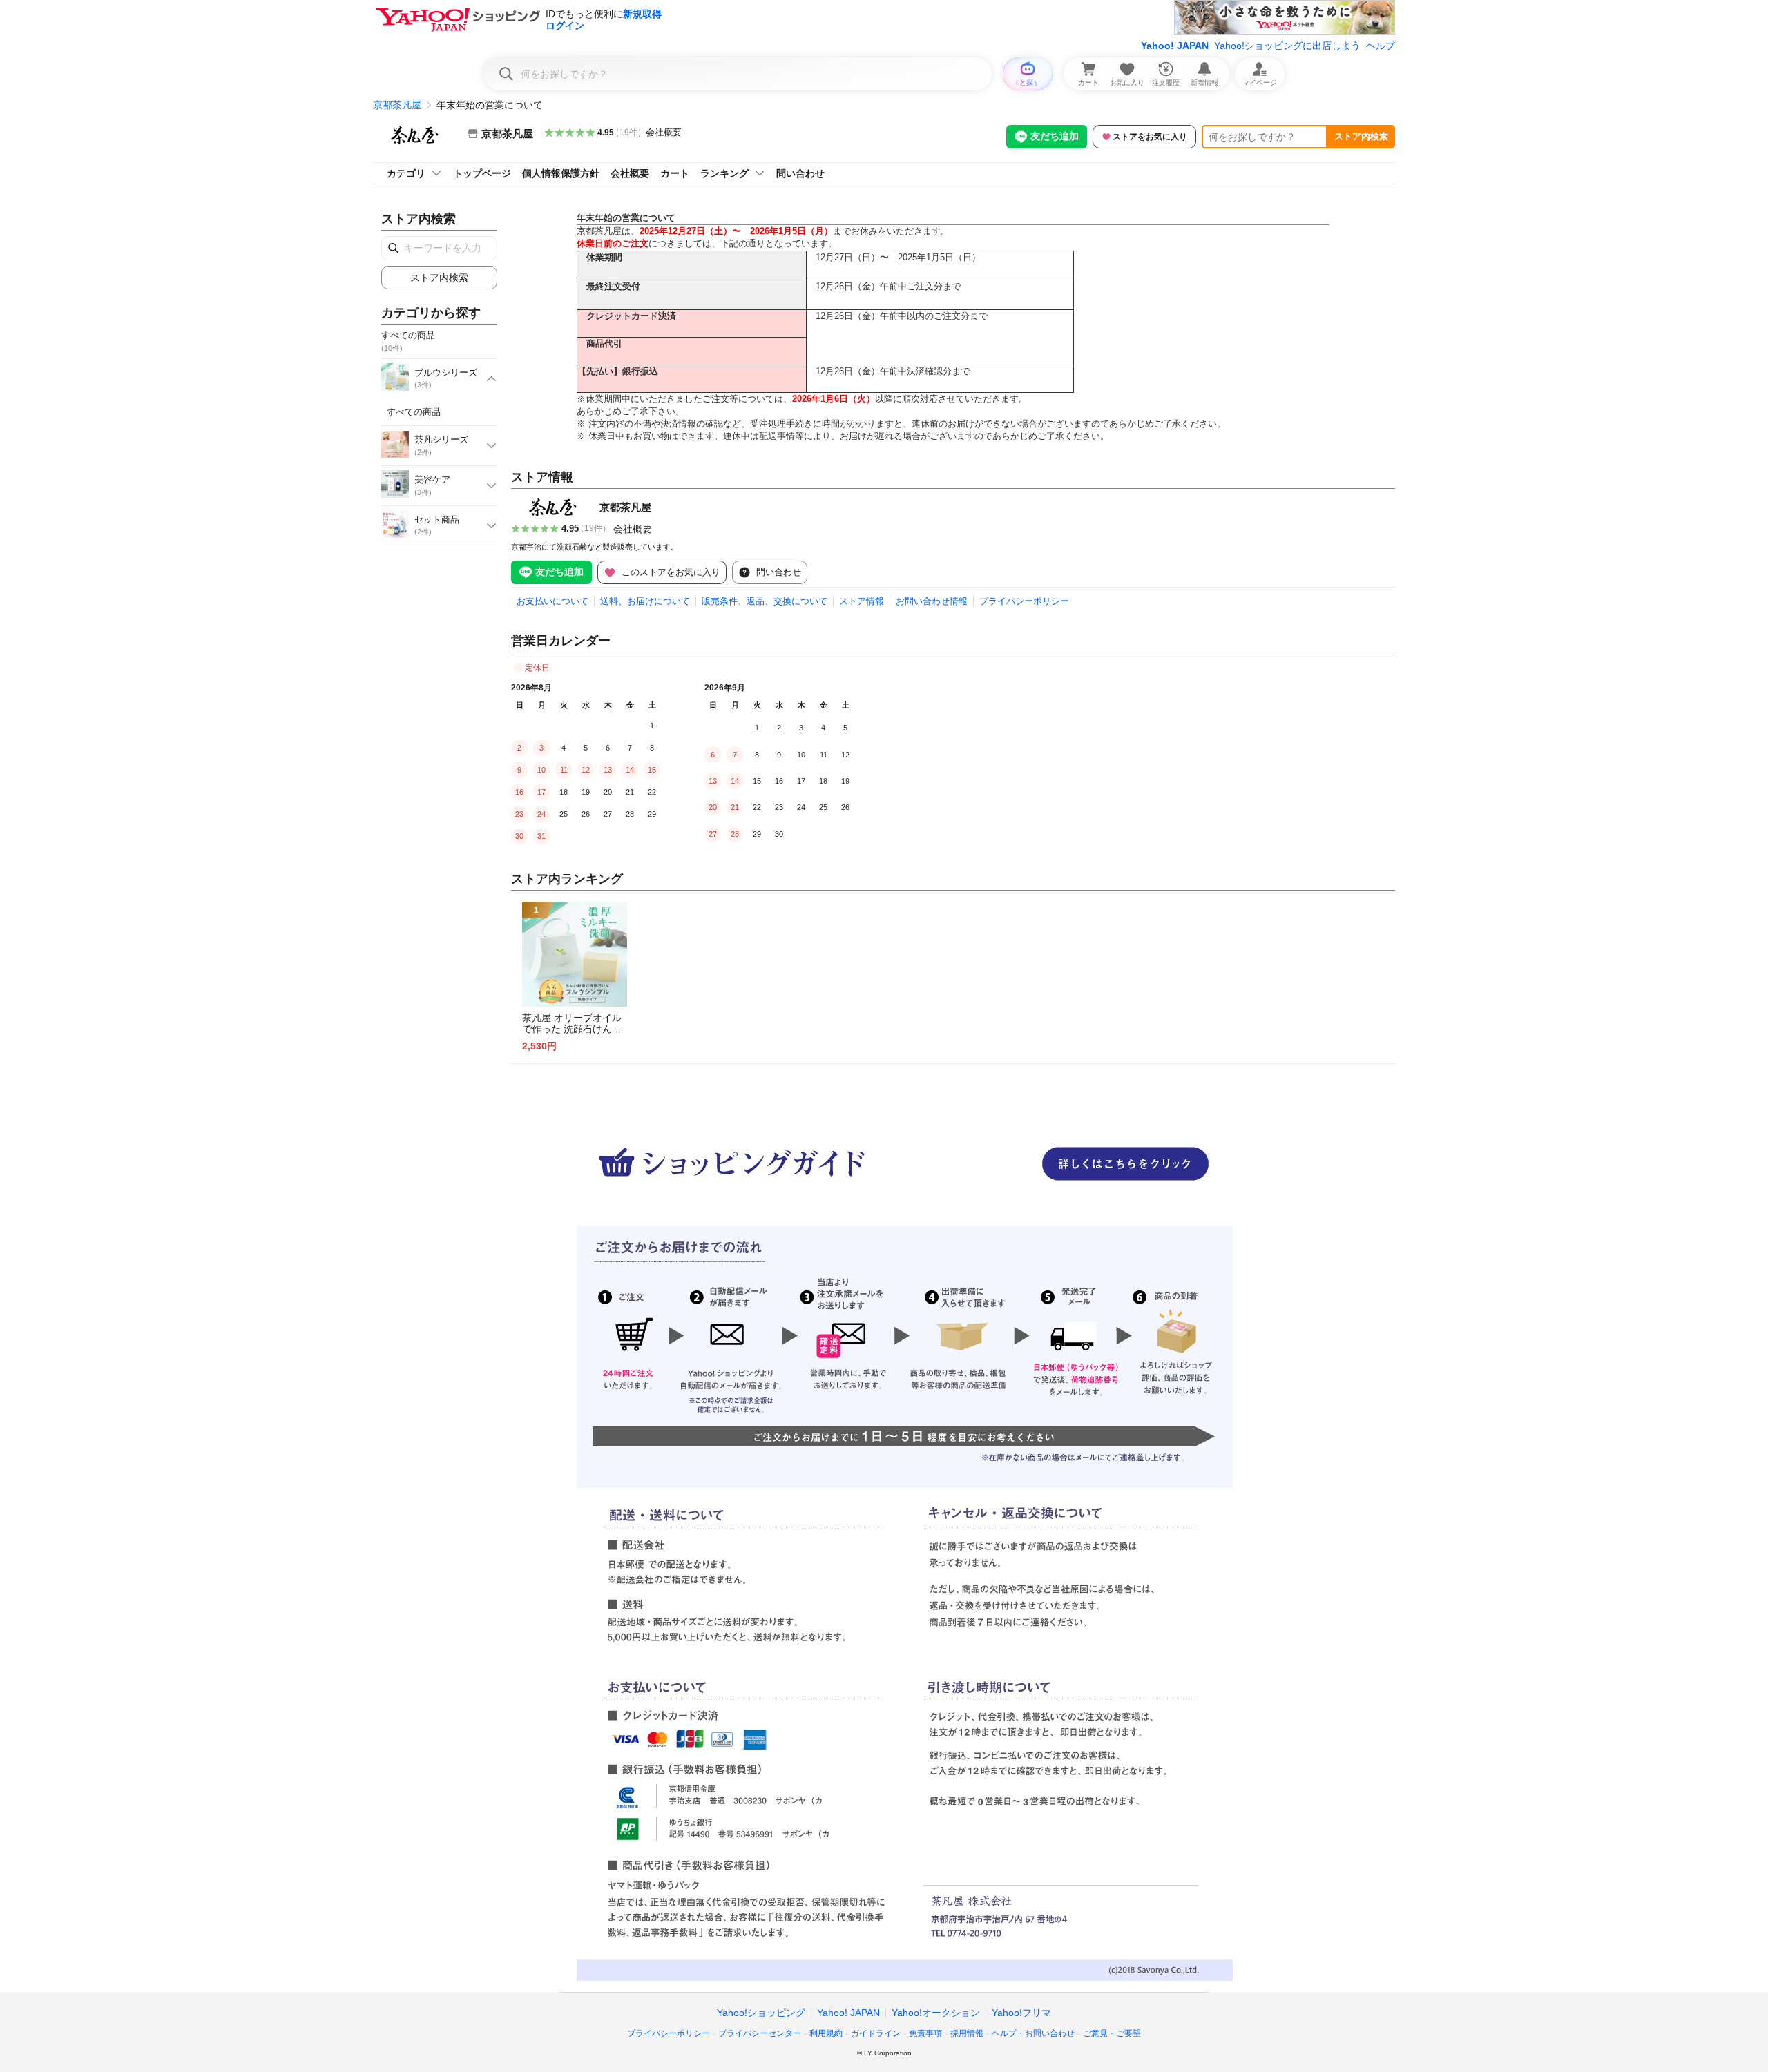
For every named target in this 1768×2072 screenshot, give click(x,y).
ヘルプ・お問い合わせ (1033, 2033)
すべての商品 (414, 412)
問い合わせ (800, 173)
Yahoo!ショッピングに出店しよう (1287, 46)
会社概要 (664, 132)
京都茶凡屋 (397, 105)
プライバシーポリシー (1024, 601)
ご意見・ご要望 (1112, 2033)
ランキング (724, 173)
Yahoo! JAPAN (1175, 46)
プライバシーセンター (760, 2033)
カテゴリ (406, 173)
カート (675, 173)
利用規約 (826, 2033)
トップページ (482, 173)
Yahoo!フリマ (1021, 2013)
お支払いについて (552, 601)
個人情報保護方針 (561, 173)
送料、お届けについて (645, 601)
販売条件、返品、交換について (765, 601)
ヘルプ (1381, 46)
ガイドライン (876, 2033)
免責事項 (925, 2033)
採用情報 (967, 2033)
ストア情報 (862, 601)
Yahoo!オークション (936, 2013)
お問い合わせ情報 (932, 601)
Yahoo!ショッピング (761, 2013)
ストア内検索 (1361, 136)
